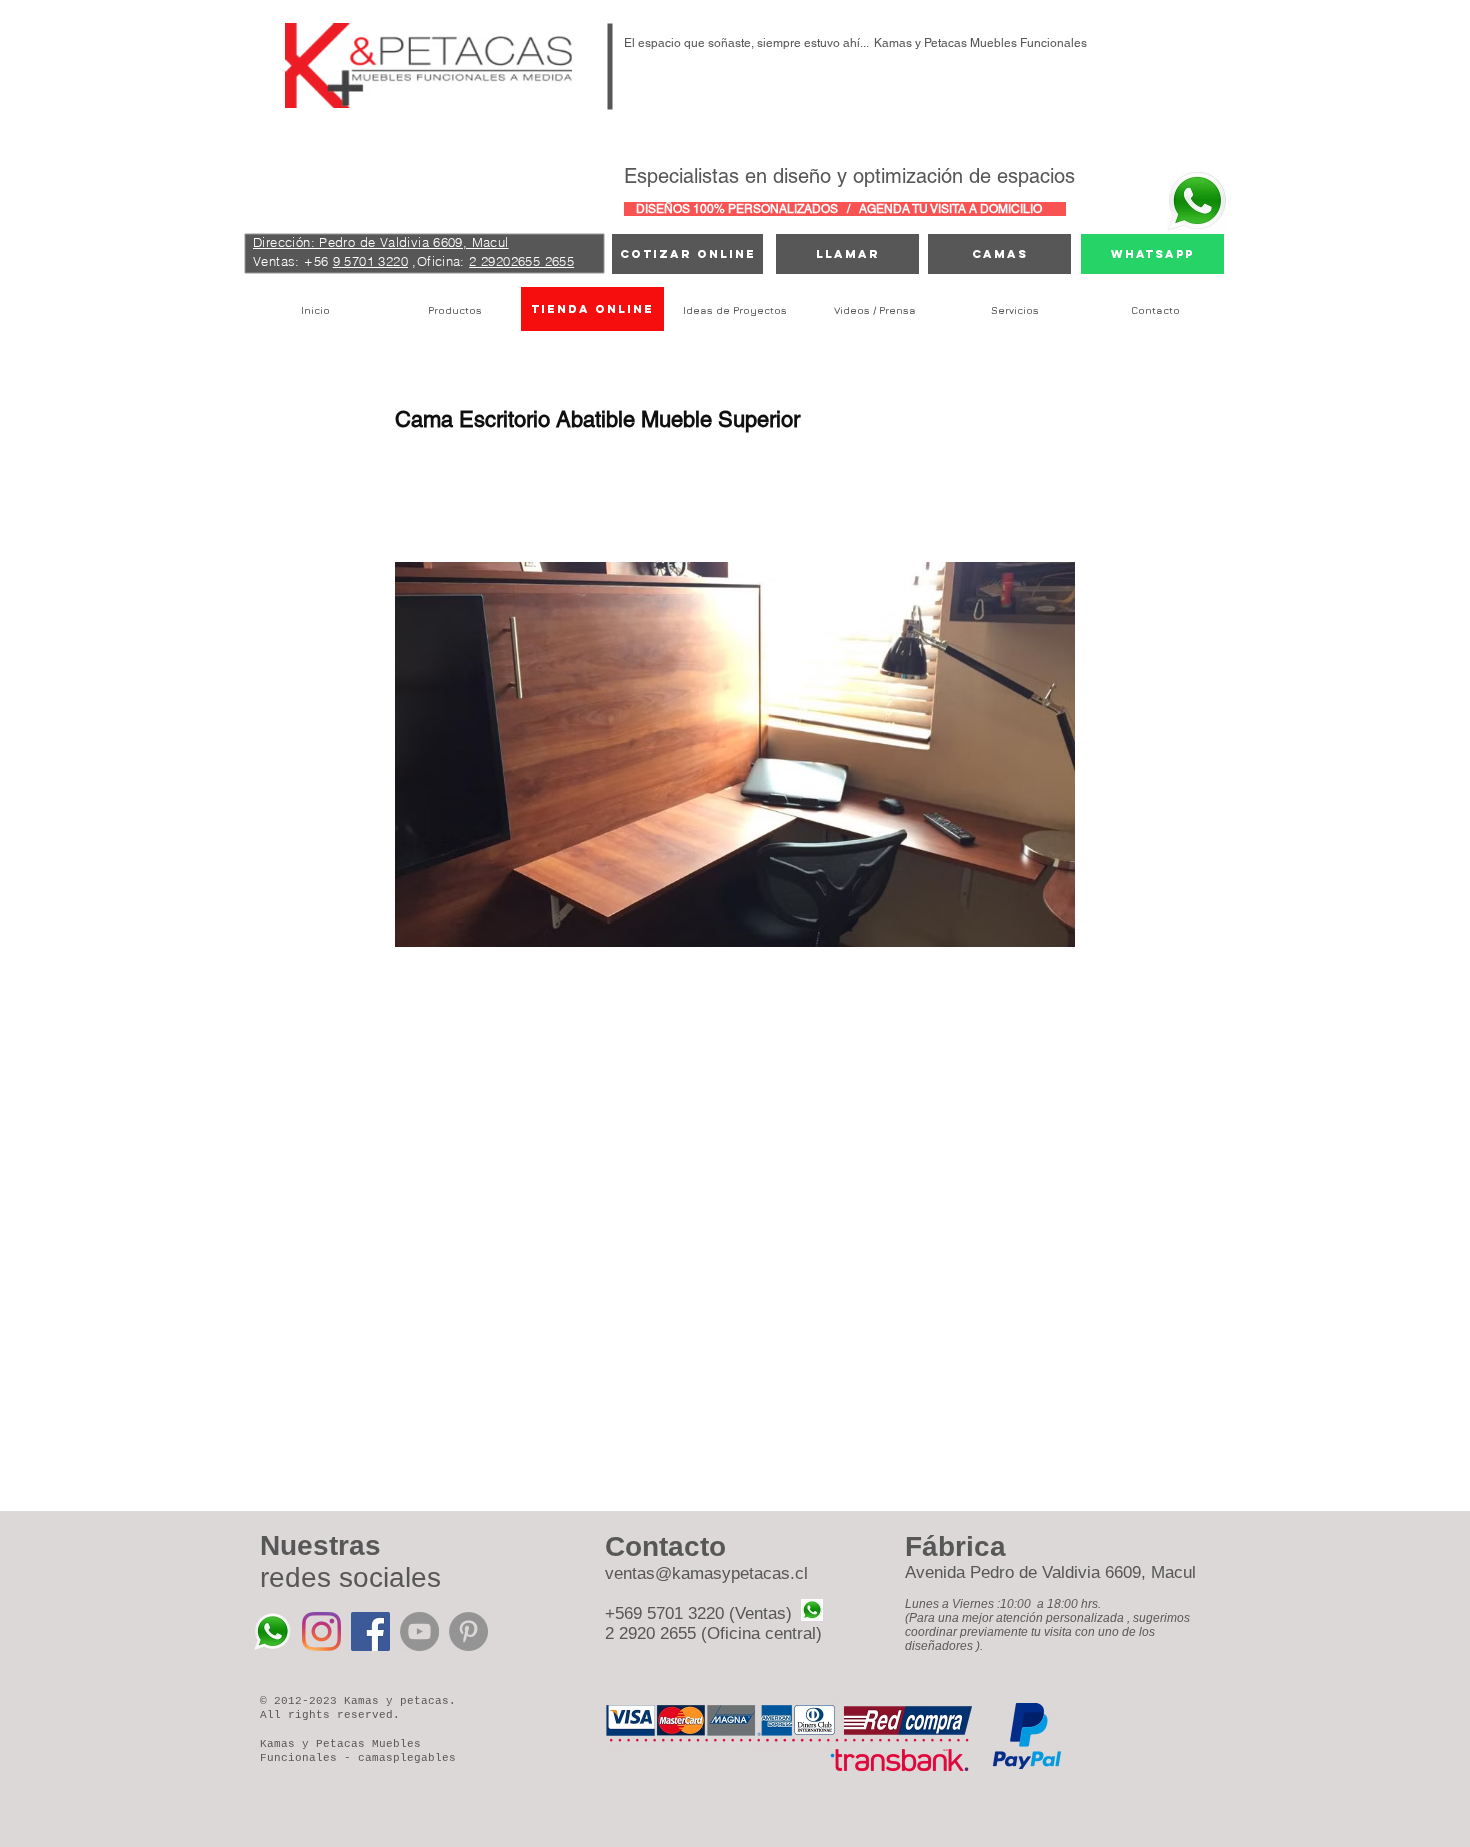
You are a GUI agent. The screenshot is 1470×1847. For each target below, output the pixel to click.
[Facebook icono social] (370, 1631)
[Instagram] (321, 1631)
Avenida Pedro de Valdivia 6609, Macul (1050, 1572)
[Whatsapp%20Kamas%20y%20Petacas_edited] (272, 1631)
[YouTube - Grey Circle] (419, 1631)
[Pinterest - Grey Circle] (468, 1631)
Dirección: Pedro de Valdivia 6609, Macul (381, 242)
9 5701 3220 (370, 261)
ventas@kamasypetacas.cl (706, 1573)
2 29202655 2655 (521, 261)
